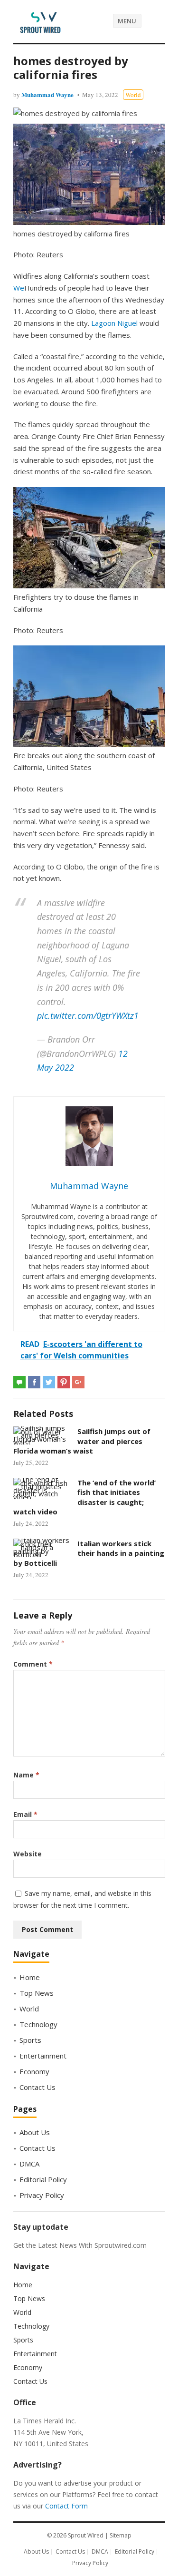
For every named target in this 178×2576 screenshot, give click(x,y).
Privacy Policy (42, 2195)
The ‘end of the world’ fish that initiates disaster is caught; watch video (84, 1497)
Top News (37, 1993)
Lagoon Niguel (114, 323)
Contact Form (66, 2506)
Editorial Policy (43, 2179)
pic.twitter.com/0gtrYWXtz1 (88, 1015)
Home (30, 1977)
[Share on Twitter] (49, 1382)
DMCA (29, 2164)
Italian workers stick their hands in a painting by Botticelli (89, 1553)
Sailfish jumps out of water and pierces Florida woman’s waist (82, 1441)
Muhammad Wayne (47, 94)
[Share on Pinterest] (64, 1382)
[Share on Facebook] (34, 1382)
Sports (30, 2040)
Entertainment (43, 2056)
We (19, 288)
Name (26, 1775)
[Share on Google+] (78, 1382)
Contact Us (37, 2087)
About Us (35, 2132)
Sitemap (121, 2535)
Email (25, 1814)
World (133, 95)
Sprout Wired (86, 2535)
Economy (34, 2071)
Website (28, 1854)
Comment (33, 1664)
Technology (38, 2024)
